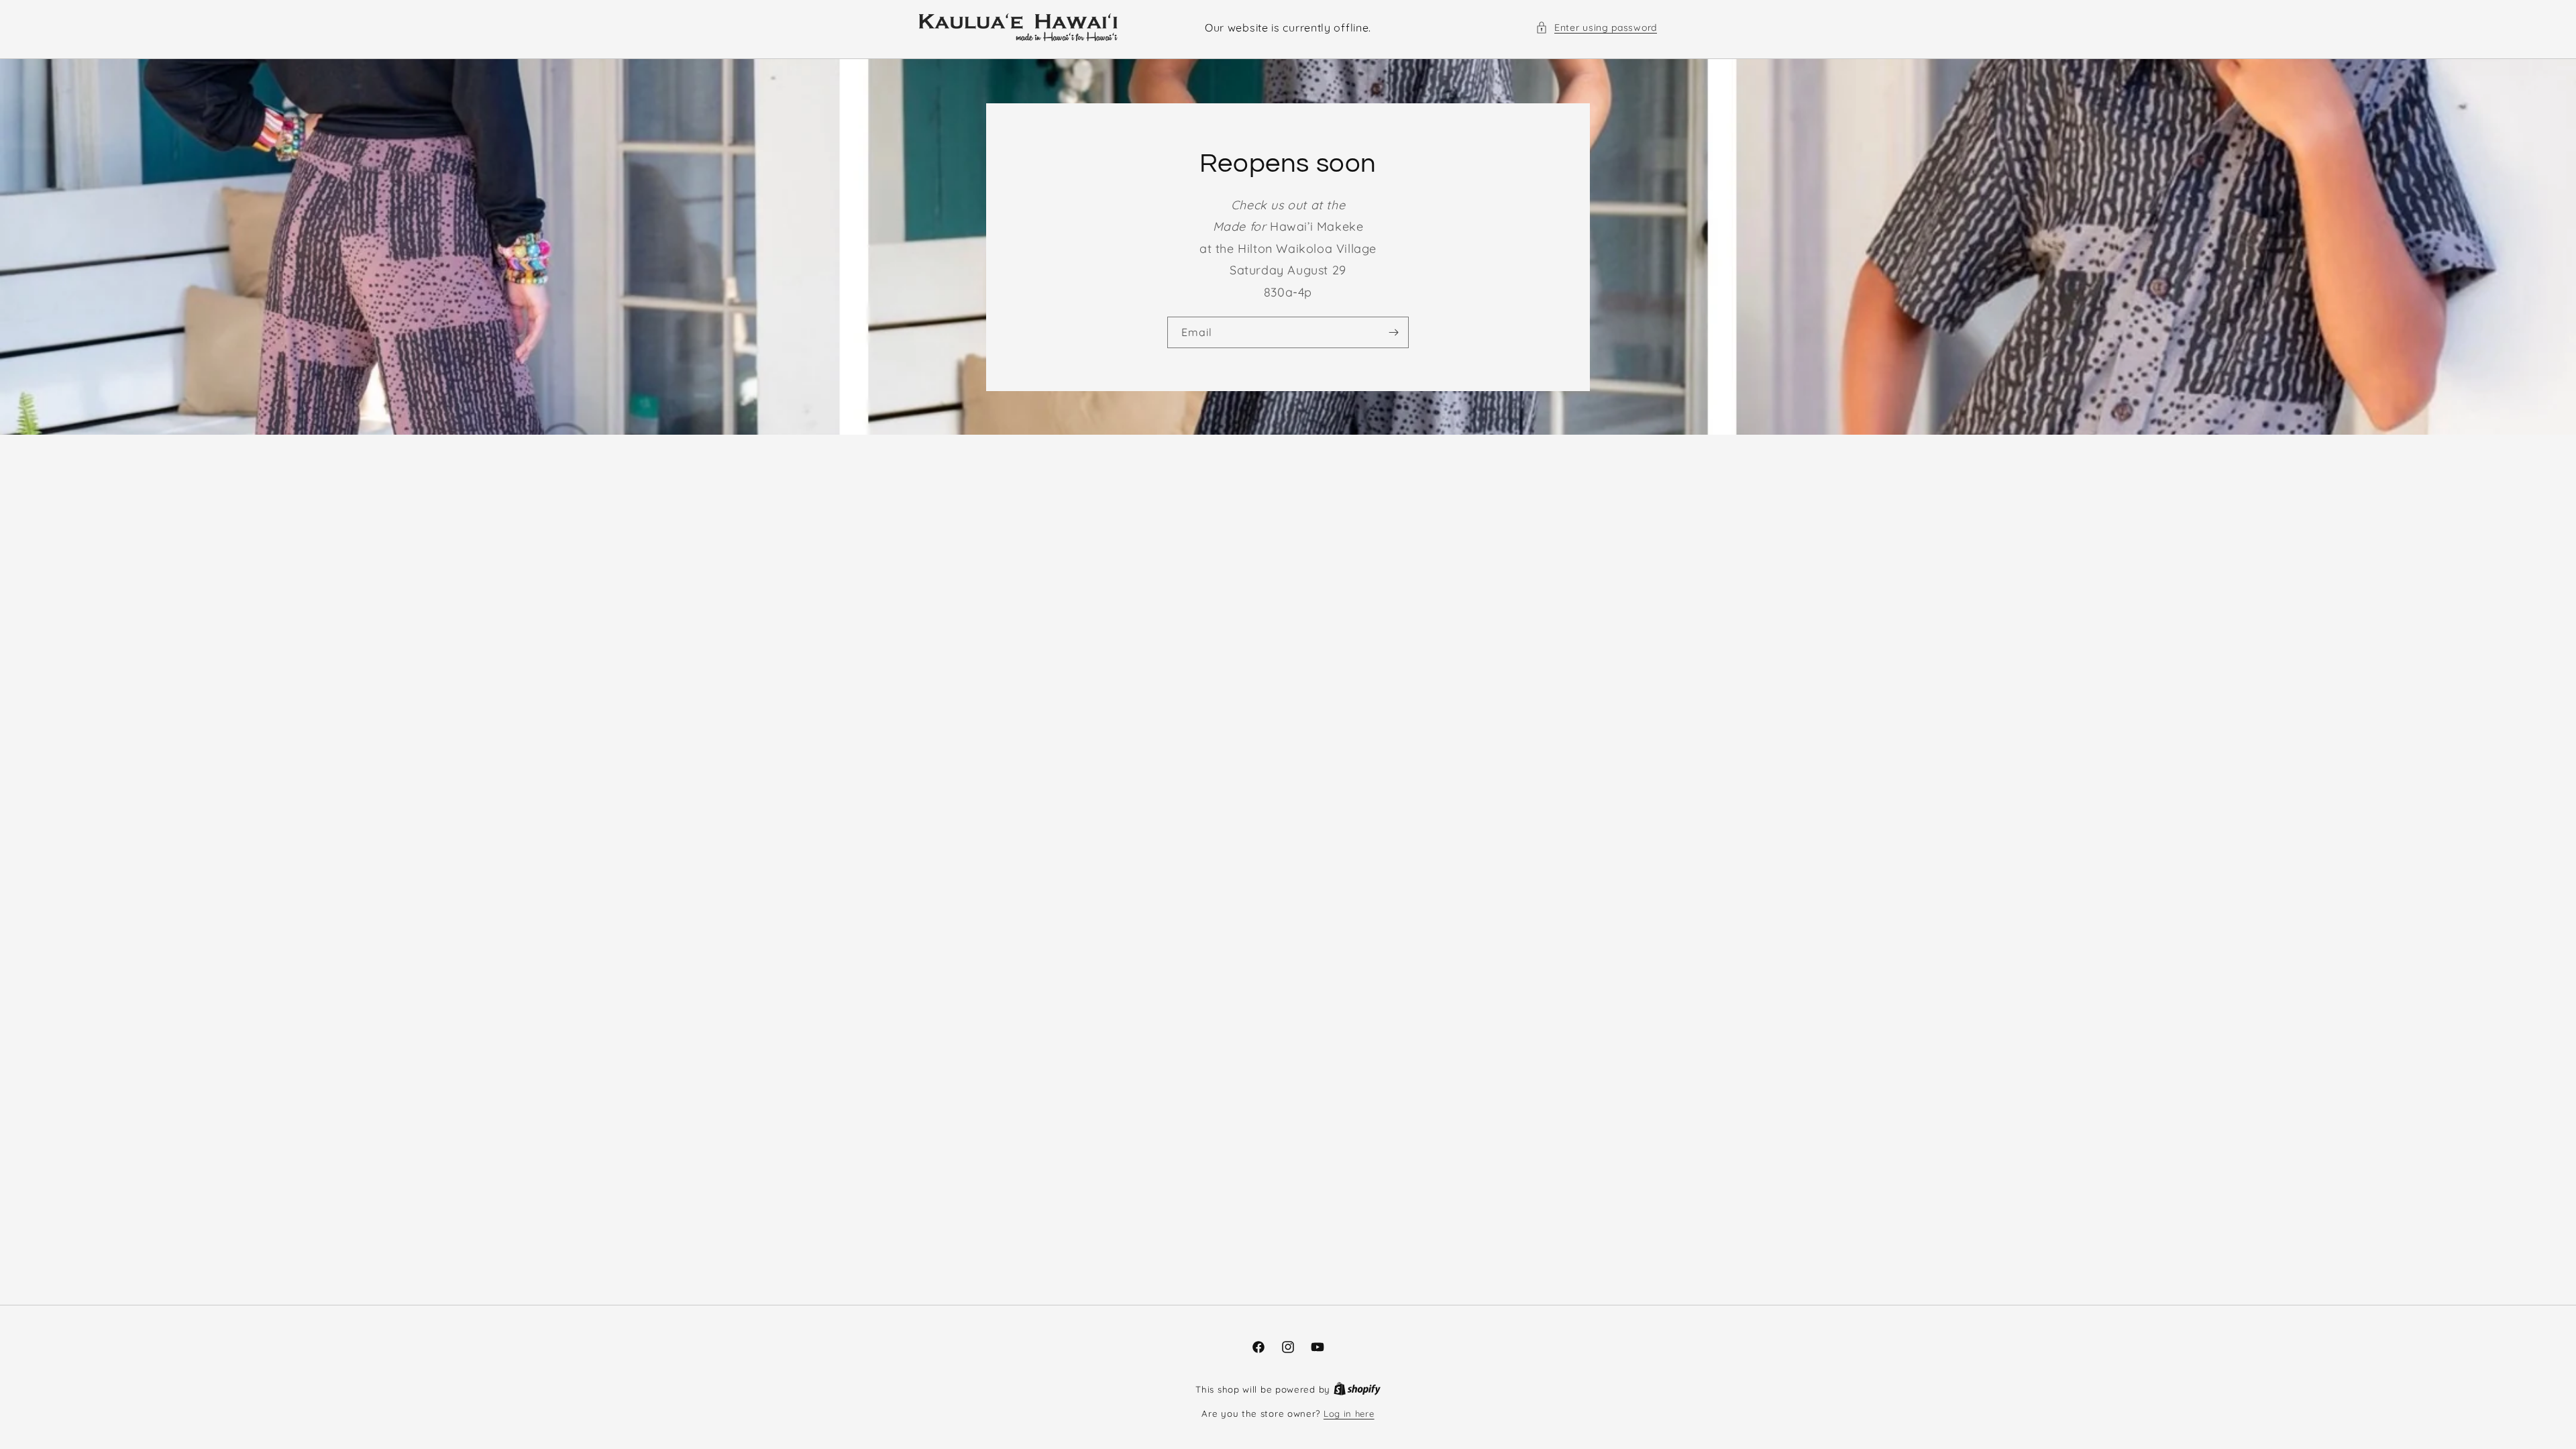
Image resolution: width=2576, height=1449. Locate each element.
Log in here (1349, 1413)
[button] (1596, 28)
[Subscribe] (1393, 332)
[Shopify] (1357, 1389)
